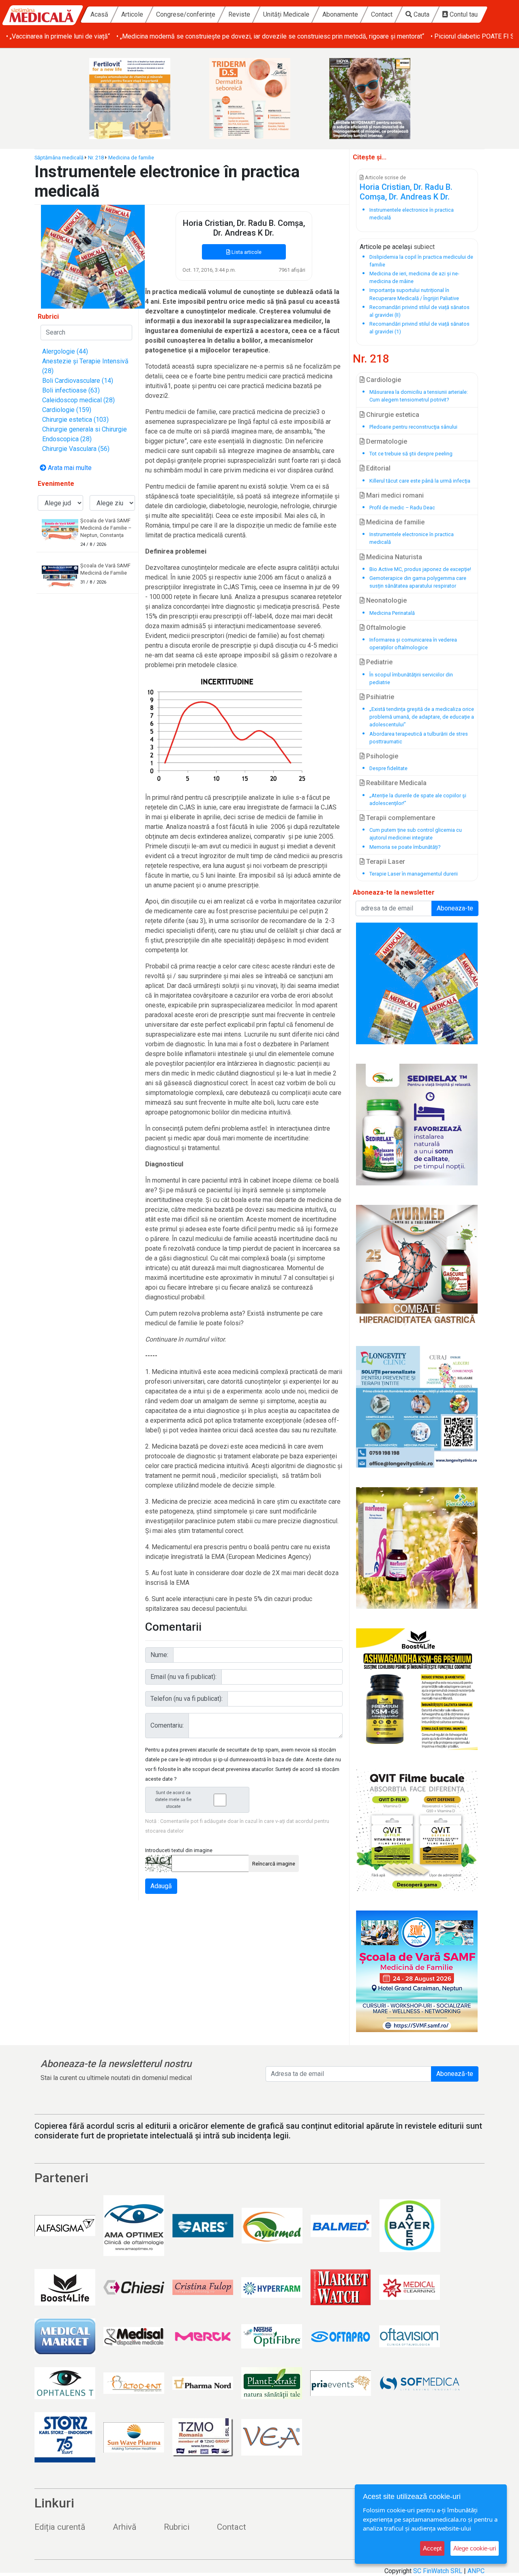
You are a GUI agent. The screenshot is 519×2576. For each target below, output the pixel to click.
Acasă (99, 14)
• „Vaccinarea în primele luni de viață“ (58, 36)
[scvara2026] (417, 1971)
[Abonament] (93, 256)
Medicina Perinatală (392, 613)
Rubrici (177, 2527)
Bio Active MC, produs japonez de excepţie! (420, 569)
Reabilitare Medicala (396, 783)
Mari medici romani (394, 495)
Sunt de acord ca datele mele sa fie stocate (173, 1800)
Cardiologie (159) (67, 410)
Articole (132, 14)
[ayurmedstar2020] (417, 1266)
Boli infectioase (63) (71, 390)
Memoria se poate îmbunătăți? (405, 847)
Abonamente (340, 14)
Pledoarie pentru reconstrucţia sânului (413, 427)
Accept (432, 2548)
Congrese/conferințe (186, 14)
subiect (424, 247)
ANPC (476, 2571)
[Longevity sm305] (417, 1407)
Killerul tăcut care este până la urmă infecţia (420, 481)
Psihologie (381, 756)
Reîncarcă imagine (274, 1864)
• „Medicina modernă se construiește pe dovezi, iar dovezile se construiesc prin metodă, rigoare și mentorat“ (270, 36)
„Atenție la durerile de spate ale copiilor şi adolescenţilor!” (418, 799)
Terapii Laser (385, 862)
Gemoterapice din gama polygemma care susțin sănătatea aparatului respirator (418, 582)
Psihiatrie (379, 697)
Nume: (159, 1655)
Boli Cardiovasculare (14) (78, 381)
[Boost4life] (417, 1689)
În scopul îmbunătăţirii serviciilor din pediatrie (411, 678)
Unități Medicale (286, 14)
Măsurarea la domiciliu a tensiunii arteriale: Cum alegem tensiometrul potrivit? (419, 396)
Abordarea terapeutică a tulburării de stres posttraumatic (419, 738)
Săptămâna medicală (59, 158)
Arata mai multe (69, 468)
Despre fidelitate (388, 768)
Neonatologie (386, 600)
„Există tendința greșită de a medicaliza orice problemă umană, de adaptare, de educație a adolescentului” (422, 717)
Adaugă (161, 1886)
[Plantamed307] (417, 1548)
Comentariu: (167, 1725)
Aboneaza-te (455, 908)
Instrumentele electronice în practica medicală (412, 538)
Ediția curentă (60, 2527)
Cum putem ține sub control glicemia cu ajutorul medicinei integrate (416, 834)
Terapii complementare (400, 818)
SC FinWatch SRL (438, 2571)
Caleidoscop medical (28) (78, 400)
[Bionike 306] (259, 99)
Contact (382, 14)
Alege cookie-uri (475, 2548)
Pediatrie (379, 662)
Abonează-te (455, 2074)
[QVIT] (417, 1830)
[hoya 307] (380, 99)
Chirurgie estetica (392, 415)
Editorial (377, 468)
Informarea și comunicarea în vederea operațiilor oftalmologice (413, 644)
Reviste (239, 14)
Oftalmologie (385, 628)
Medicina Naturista (393, 557)
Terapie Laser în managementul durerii (414, 874)
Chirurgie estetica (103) (75, 420)
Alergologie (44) (65, 351)
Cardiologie (383, 380)
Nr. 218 (96, 158)
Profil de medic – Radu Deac (402, 508)
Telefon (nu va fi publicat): (187, 1699)
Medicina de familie (131, 158)
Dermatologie (386, 441)
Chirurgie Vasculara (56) (76, 449)
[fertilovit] (139, 99)
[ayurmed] (417, 1125)
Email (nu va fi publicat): (183, 1677)
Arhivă (124, 2527)
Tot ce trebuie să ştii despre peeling (411, 454)
